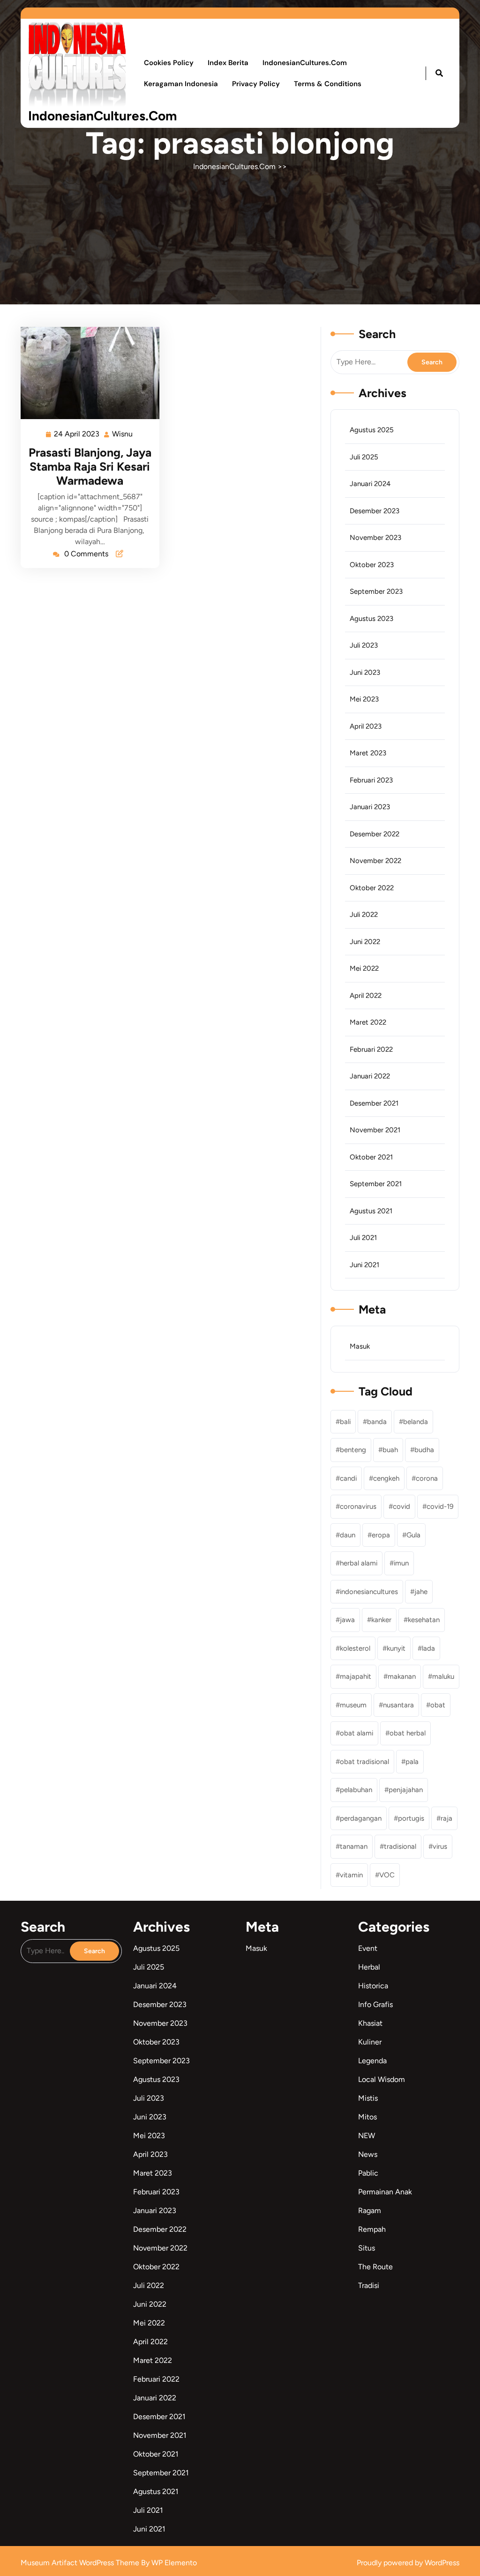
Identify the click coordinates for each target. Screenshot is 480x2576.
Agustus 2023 (371, 619)
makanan (402, 1676)
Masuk (360, 1346)
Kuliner (370, 2042)
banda (377, 1422)
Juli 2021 (363, 1238)
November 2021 (375, 1130)
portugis (411, 1818)
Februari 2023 (371, 780)
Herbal (369, 1967)
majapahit (356, 1676)
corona (427, 1478)
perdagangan (361, 1818)
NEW (367, 2136)
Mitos (367, 2117)
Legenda (372, 2061)
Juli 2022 (364, 915)
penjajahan (406, 1790)
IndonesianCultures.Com (102, 116)
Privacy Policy (256, 84)
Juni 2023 (365, 672)
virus (440, 1846)
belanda (416, 1422)
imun (401, 1563)
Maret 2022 (368, 1022)
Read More (86, 373)
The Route (375, 2267)
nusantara (398, 1705)
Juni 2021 (364, 1265)
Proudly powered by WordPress (408, 2563)
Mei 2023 (364, 699)
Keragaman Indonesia (181, 84)
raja (446, 1818)
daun (348, 1535)
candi (348, 1478)
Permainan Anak (385, 2192)
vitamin (351, 1875)
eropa (381, 1535)
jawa (347, 1620)
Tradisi (369, 2285)
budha (424, 1450)
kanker (381, 1620)
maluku (443, 1676)
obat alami (356, 1733)
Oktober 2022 (372, 888)
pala (412, 1762)
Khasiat (370, 2023)
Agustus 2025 (372, 430)
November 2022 (375, 861)
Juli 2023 (364, 645)
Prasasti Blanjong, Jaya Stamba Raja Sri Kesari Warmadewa (90, 466)
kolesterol (355, 1648)
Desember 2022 (375, 834)
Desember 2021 (374, 1103)
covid (401, 1506)
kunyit (396, 1648)
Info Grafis (375, 2004)
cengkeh (386, 1478)
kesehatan (424, 1620)
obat (438, 1705)
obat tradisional (364, 1762)
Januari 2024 (370, 484)
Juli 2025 (364, 457)
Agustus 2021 (371, 1211)
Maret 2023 (368, 753)
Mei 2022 (364, 968)
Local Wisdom (382, 2079)
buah (390, 1450)
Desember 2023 (375, 511)
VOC (387, 1875)
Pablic (368, 2173)
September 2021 (376, 1184)
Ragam (370, 2211)
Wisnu (123, 433)
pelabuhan (356, 1790)
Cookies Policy (169, 63)
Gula (413, 1535)
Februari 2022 (371, 1049)
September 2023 (376, 591)
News (368, 2154)
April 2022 (366, 996)
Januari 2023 (370, 807)
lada (428, 1648)
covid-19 (440, 1506)
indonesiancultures (369, 1592)
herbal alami (359, 1563)
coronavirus (358, 1506)
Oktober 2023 (372, 565)
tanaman (354, 1846)
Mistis (368, 2098)
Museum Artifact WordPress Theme (81, 2563)
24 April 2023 (77, 433)
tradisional (400, 1846)
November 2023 (375, 538)
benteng (353, 1450)
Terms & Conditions (328, 84)
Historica (373, 1986)
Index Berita (228, 63)
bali (345, 1422)
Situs (367, 2248)
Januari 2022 (370, 1076)
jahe (421, 1592)
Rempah (372, 2229)
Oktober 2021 (371, 1157)
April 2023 (366, 726)
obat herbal (408, 1733)
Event (368, 1948)
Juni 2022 (365, 942)
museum (353, 1705)
